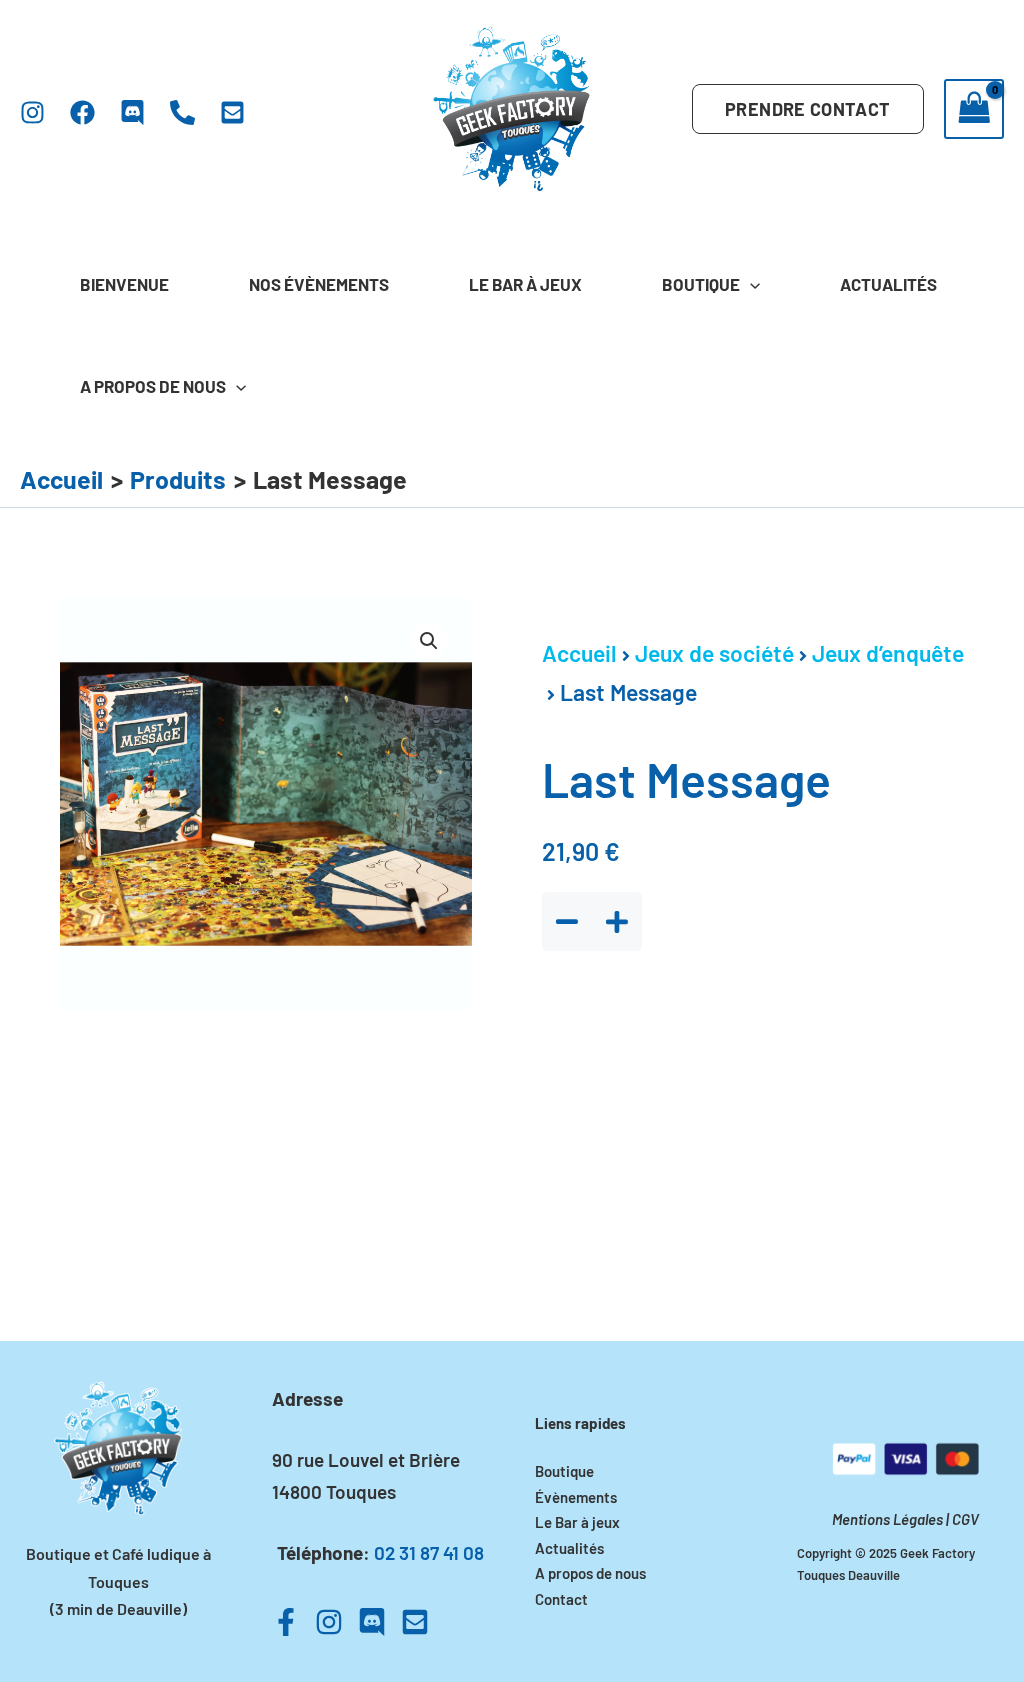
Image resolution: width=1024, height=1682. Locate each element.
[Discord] (132, 112)
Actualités (888, 284)
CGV (965, 1519)
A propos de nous (153, 386)
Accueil (579, 653)
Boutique (701, 284)
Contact (561, 1599)
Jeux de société (714, 653)
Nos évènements (319, 284)
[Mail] (232, 112)
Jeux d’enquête (888, 653)
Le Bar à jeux (525, 284)
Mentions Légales (887, 1519)
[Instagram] (32, 112)
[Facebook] (82, 112)
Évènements (576, 1497)
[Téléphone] (182, 112)
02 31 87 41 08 (429, 1552)
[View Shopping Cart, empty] (974, 109)
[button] (807, 109)
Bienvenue (124, 284)
